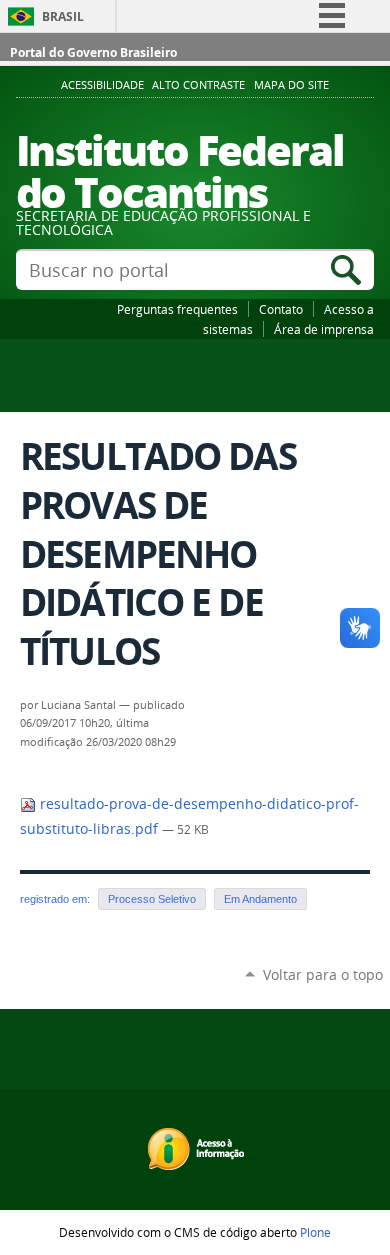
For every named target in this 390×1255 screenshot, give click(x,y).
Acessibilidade (102, 85)
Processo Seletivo (152, 899)
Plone (315, 1232)
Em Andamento (260, 899)
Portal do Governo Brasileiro (93, 52)
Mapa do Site (291, 85)
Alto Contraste (198, 85)
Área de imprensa (324, 329)
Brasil (63, 16)
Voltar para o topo (323, 974)
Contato (281, 309)
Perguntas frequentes (177, 309)
